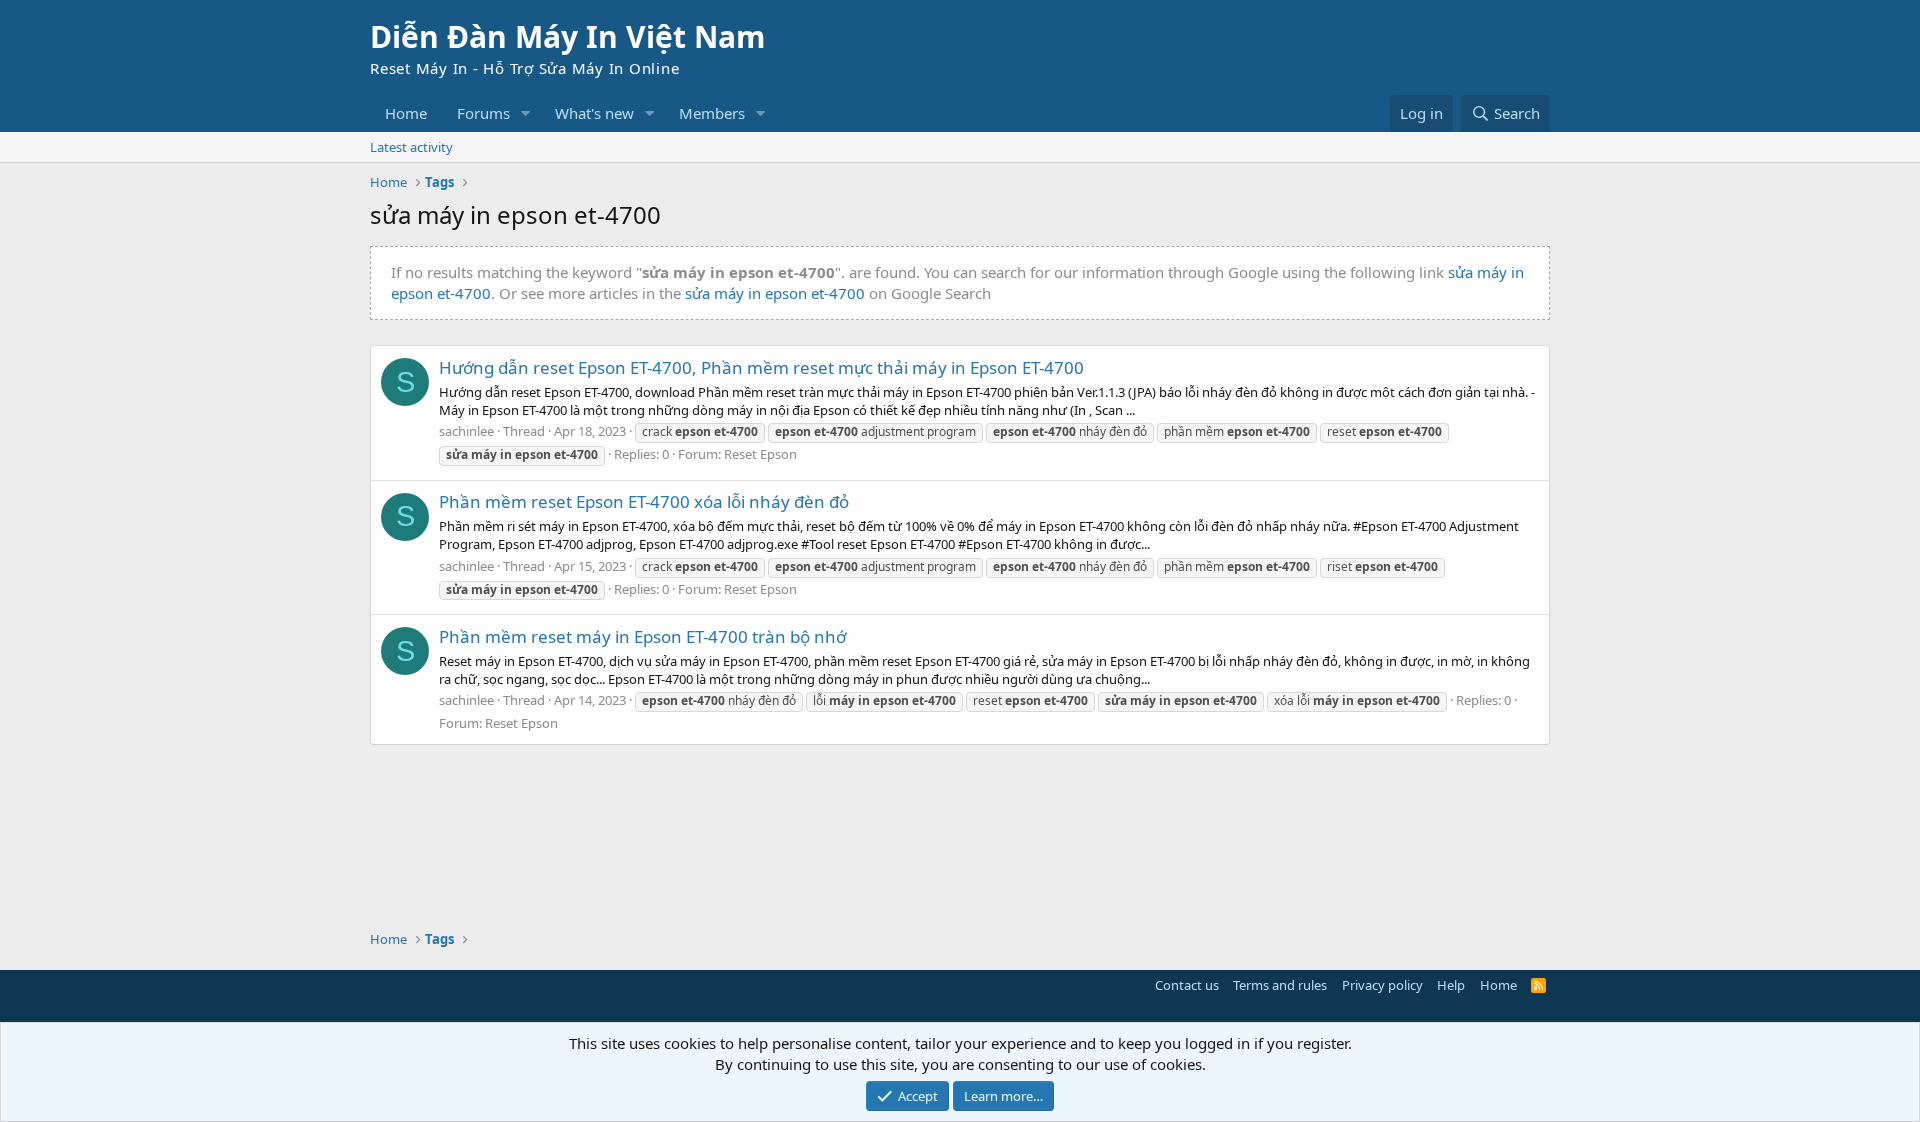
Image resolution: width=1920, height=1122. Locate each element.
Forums (483, 113)
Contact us (1187, 985)
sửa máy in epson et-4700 (775, 293)
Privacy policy (1382, 985)
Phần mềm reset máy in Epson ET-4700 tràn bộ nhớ (642, 636)
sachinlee (466, 431)
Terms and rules (1280, 985)
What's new (594, 113)
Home (406, 113)
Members (712, 113)
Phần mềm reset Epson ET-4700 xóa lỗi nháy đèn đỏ (644, 501)
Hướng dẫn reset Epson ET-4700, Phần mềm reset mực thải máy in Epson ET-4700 (761, 367)
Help (1451, 985)
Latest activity (411, 147)
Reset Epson (760, 454)
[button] (526, 113)
